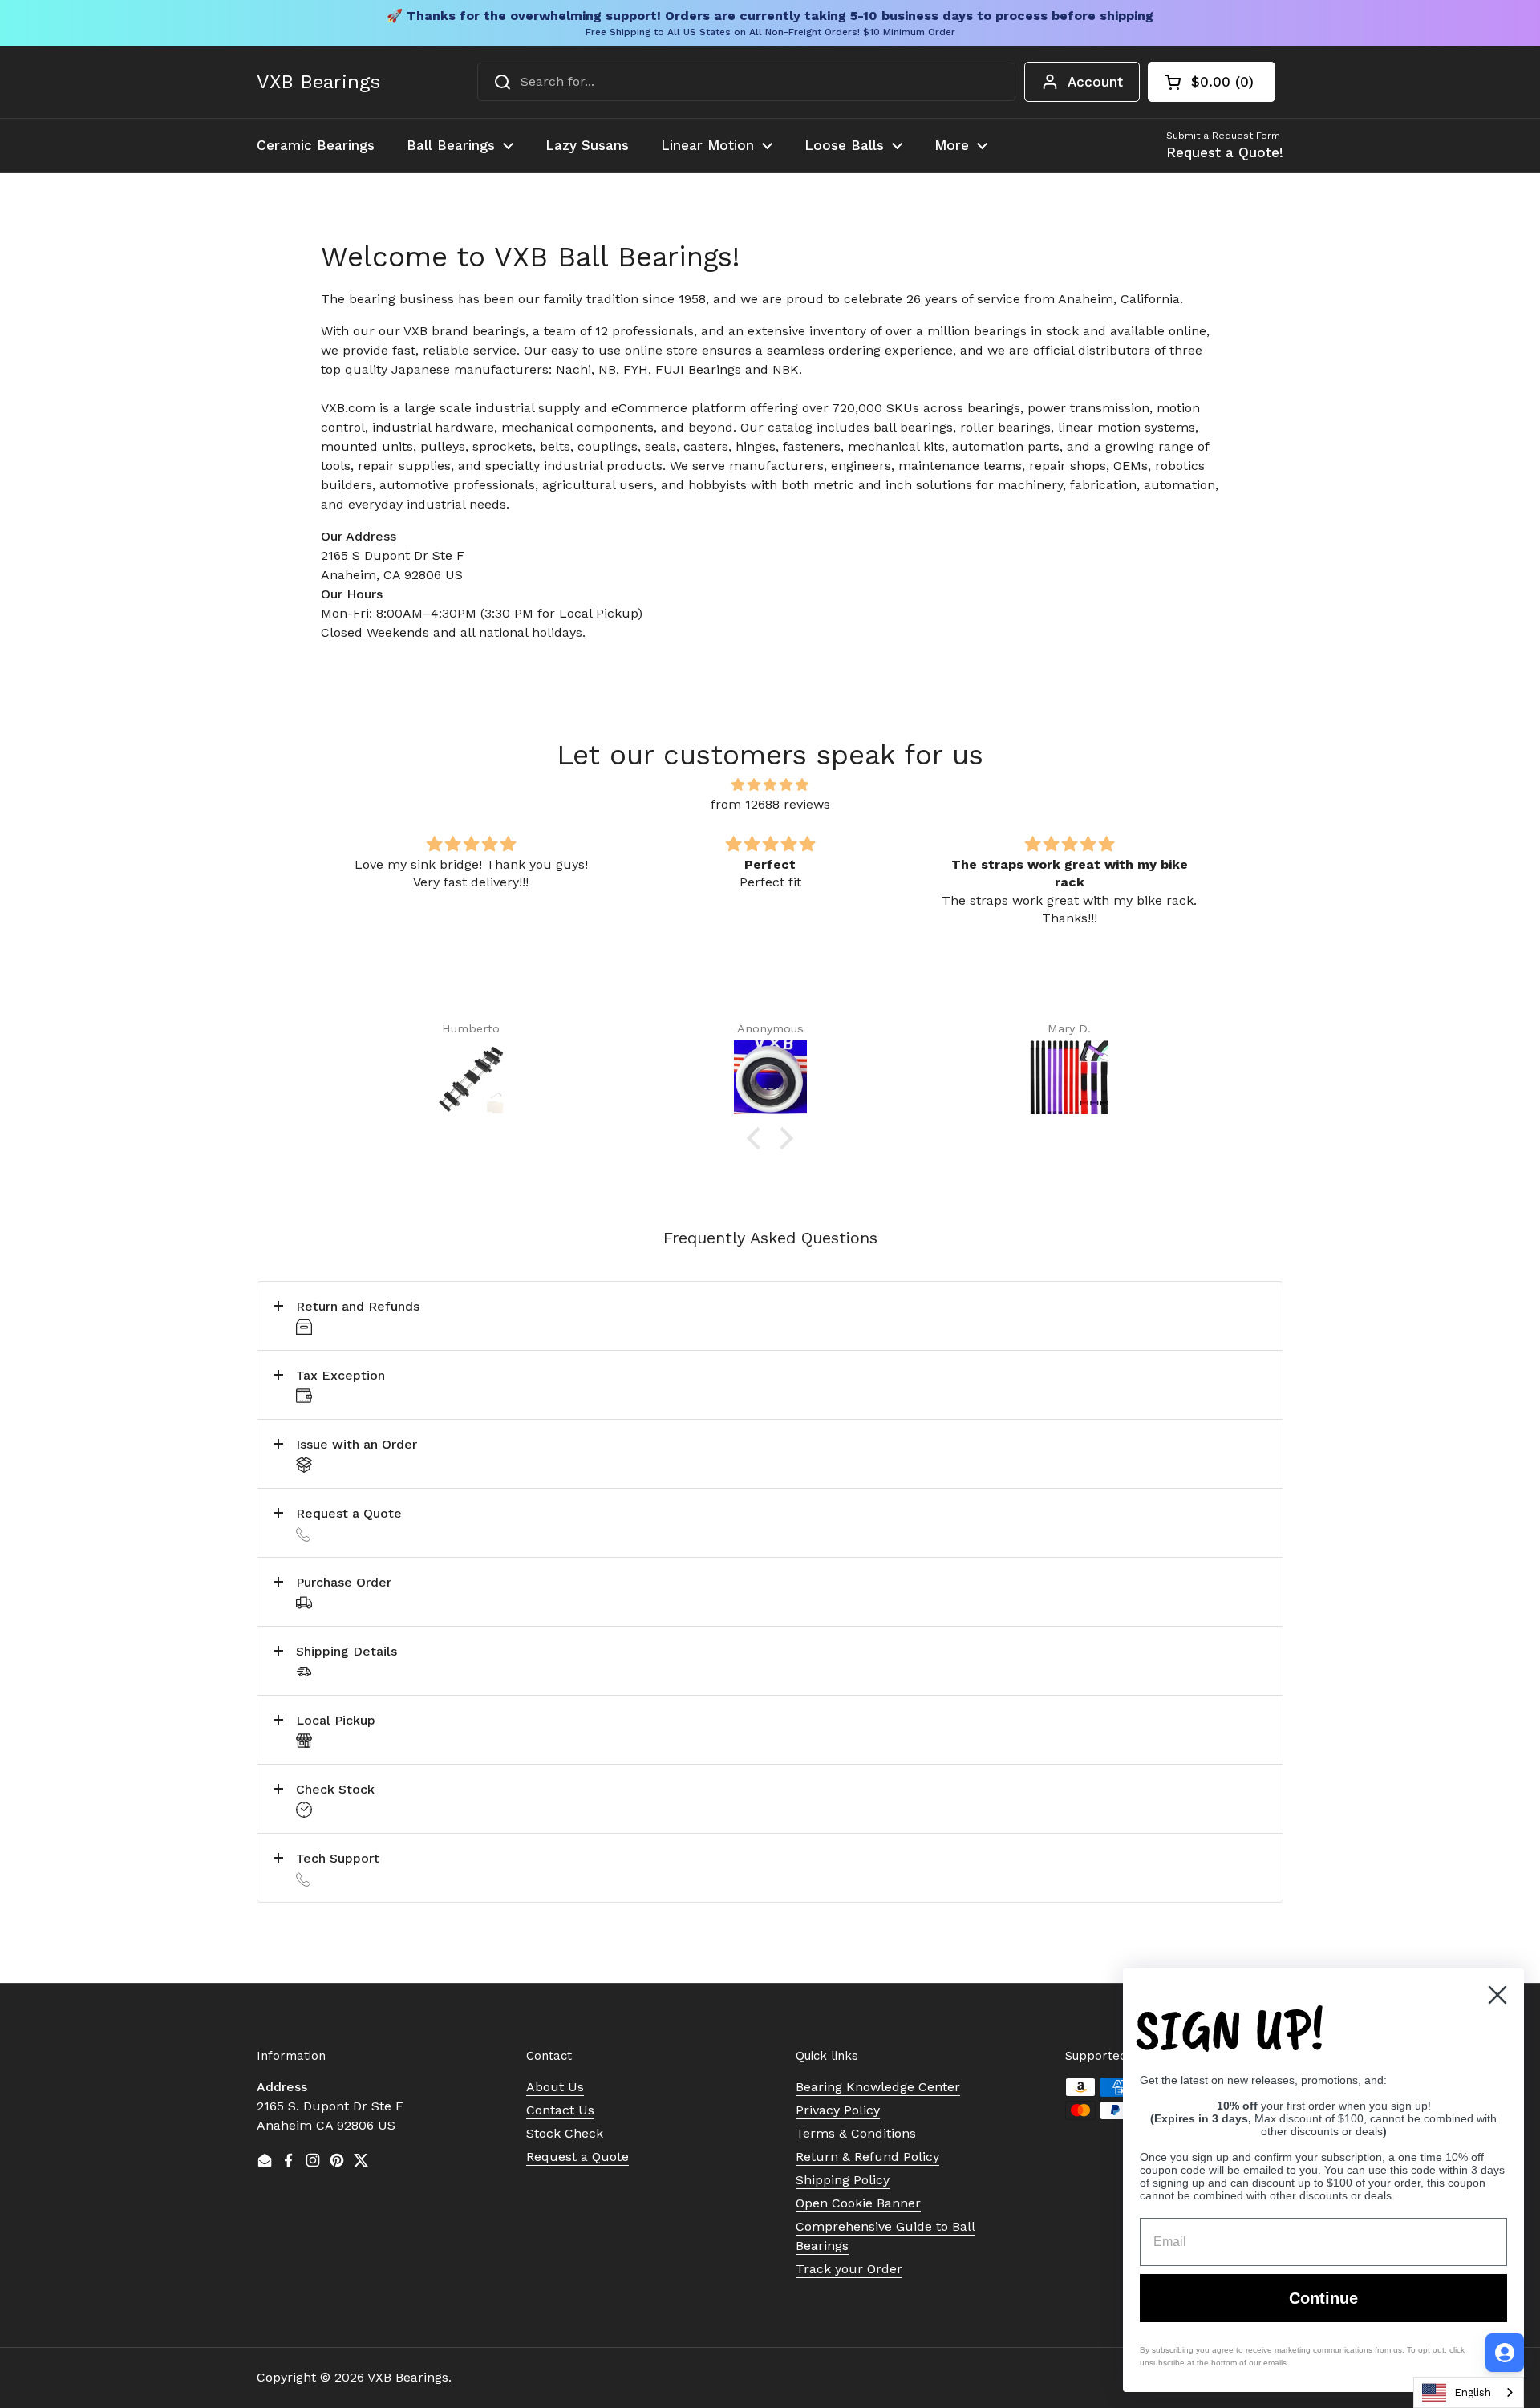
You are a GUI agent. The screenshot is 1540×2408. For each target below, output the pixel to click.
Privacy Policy (838, 2110)
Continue (1323, 2298)
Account (1095, 82)
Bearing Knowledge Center (878, 2087)
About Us (555, 2087)
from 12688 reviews (770, 804)
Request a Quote (577, 2157)
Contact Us (560, 2110)
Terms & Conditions (856, 2133)
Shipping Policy (843, 2180)
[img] (770, 785)
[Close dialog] (1497, 1995)
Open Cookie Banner (858, 2203)
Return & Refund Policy (867, 2157)
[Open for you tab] (1505, 2353)
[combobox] (746, 82)
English (1473, 2392)
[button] (1212, 82)
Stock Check (565, 2133)
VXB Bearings (318, 82)
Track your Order (849, 2269)
